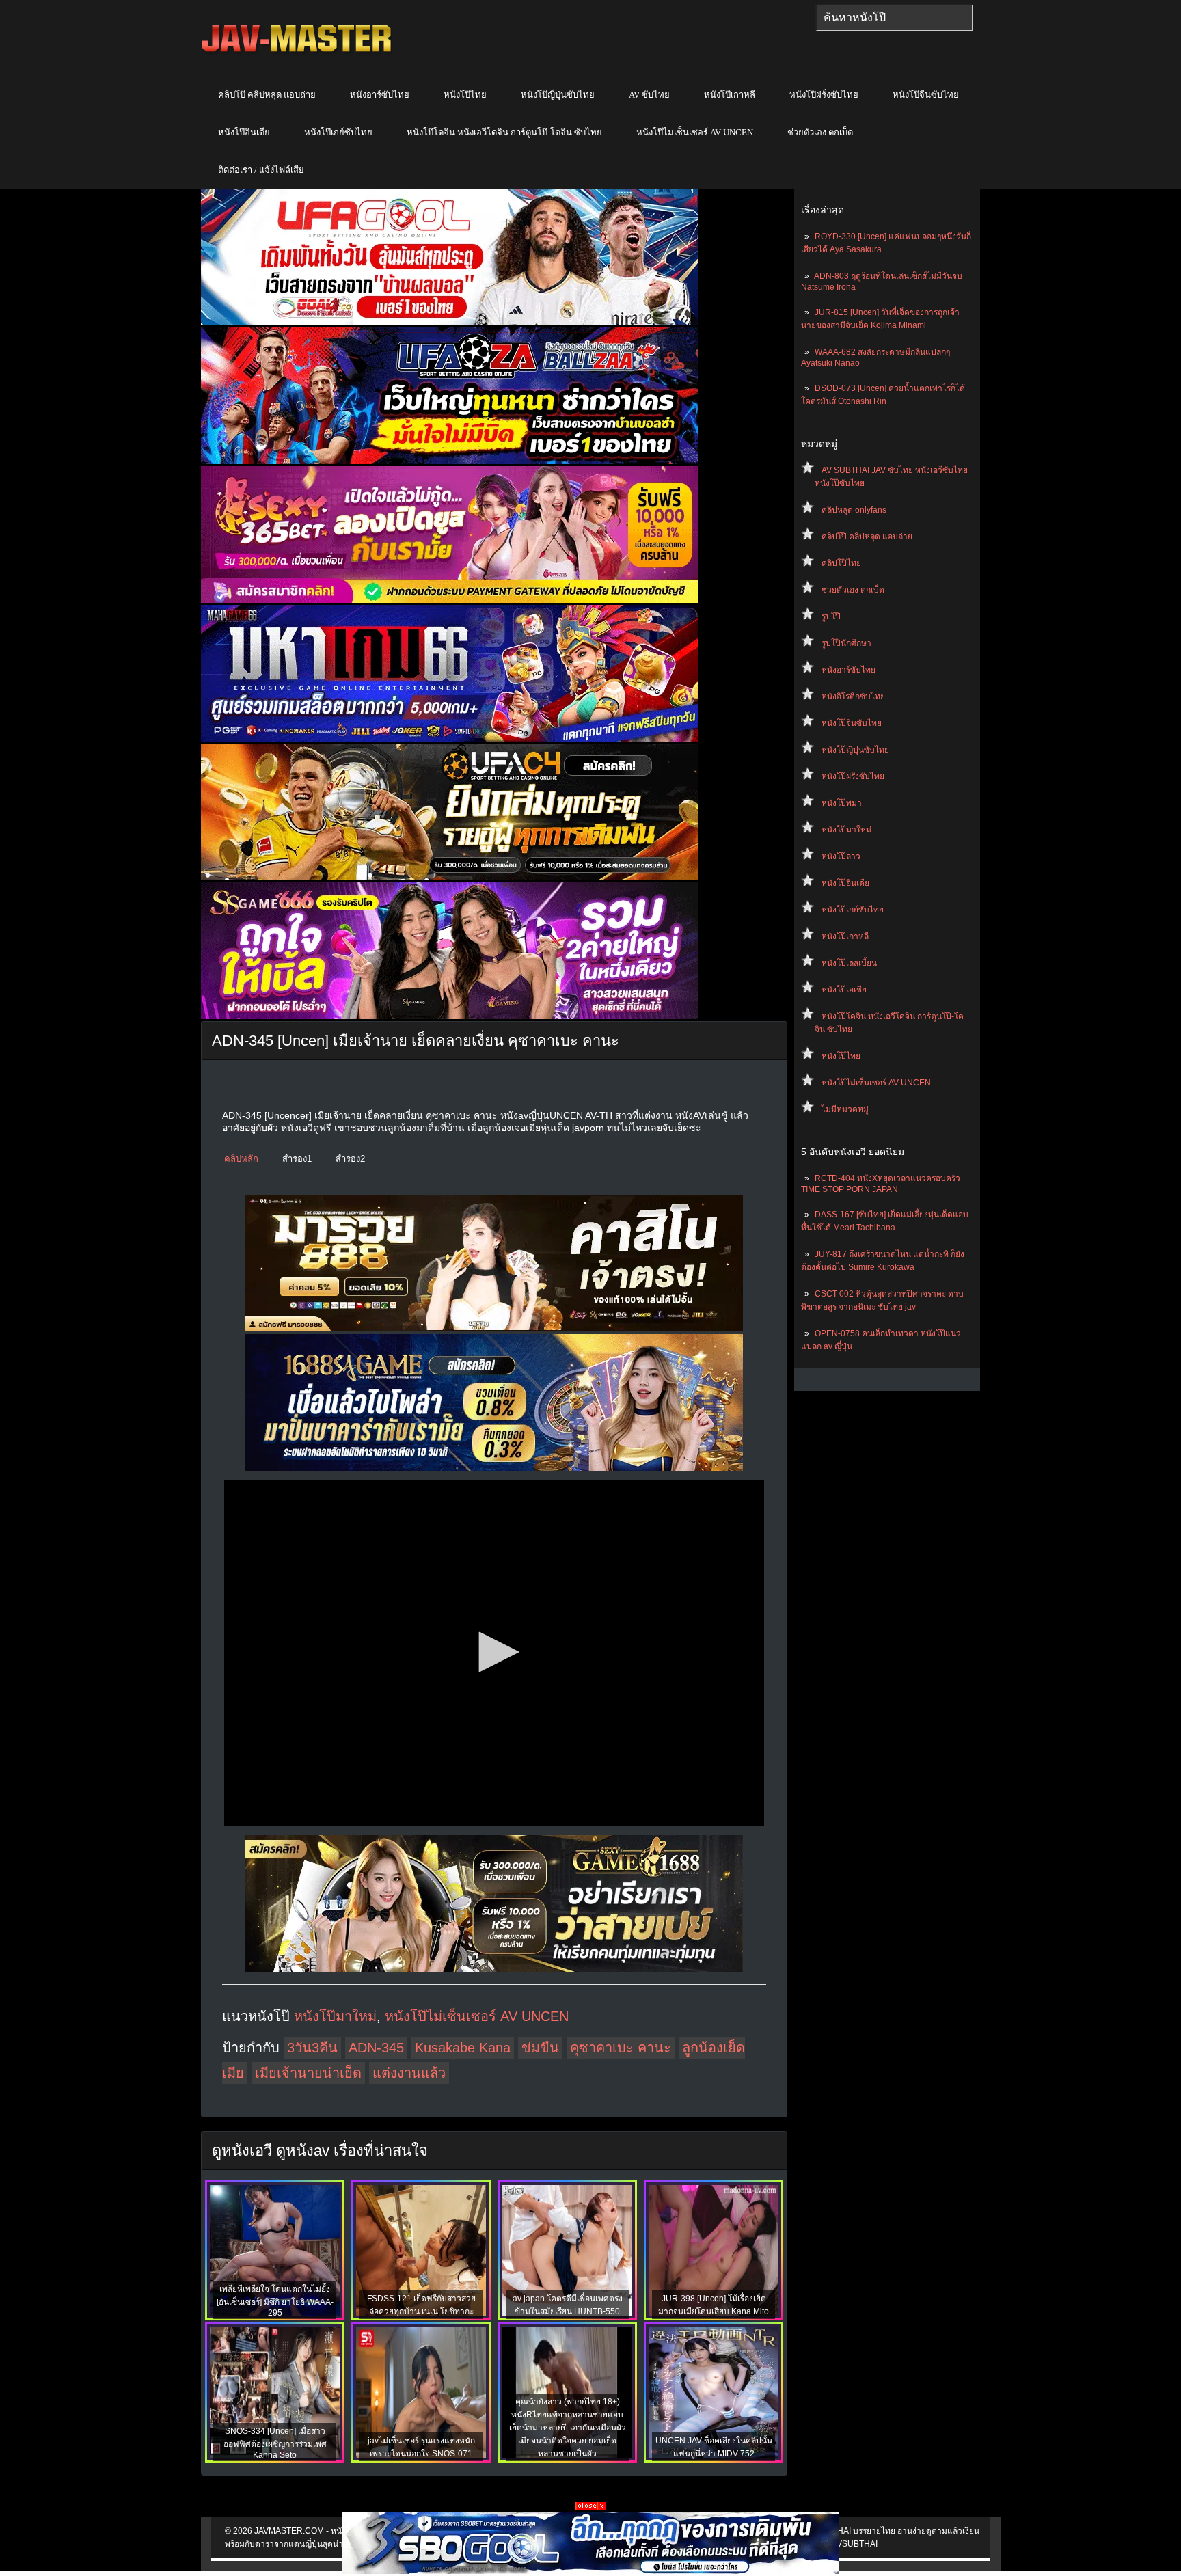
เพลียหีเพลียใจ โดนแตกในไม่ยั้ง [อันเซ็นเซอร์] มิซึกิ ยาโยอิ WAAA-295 (275, 2301)
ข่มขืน (540, 2048)
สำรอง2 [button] (350, 1159)
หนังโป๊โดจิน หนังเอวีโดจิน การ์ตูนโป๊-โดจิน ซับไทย (504, 132)
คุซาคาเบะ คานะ (621, 2048)
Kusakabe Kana (463, 2048)
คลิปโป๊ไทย (841, 563)
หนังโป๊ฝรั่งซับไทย (824, 95)
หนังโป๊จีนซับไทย (926, 95)
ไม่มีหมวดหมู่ (845, 1109)
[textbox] (894, 18)
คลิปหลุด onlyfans (854, 510)
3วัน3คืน (312, 2048)
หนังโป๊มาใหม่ (846, 830)
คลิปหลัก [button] (241, 1159)
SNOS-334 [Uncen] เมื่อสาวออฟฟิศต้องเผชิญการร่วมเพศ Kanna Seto (275, 2443)
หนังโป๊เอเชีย (844, 990)
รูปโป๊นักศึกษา (846, 643)
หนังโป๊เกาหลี (730, 95)
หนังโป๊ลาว (841, 856)
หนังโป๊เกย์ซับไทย (338, 132)
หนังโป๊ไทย (465, 95)
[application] (494, 1653)
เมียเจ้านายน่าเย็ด (308, 2073)
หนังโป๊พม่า (842, 803)
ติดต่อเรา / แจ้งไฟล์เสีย (261, 170)
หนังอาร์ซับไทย (380, 95)
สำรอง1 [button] (297, 1159)
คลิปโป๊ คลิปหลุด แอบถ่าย (267, 95)
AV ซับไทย (649, 95)
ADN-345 (376, 2048)
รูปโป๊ (831, 616)
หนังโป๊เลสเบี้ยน (849, 963)
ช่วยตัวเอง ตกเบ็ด (820, 132)
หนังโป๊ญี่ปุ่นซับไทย (558, 95)
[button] (494, 1652)
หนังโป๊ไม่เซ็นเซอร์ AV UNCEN (695, 132)
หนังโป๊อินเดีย (244, 132)
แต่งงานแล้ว (409, 2073)
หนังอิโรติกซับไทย (853, 696)
